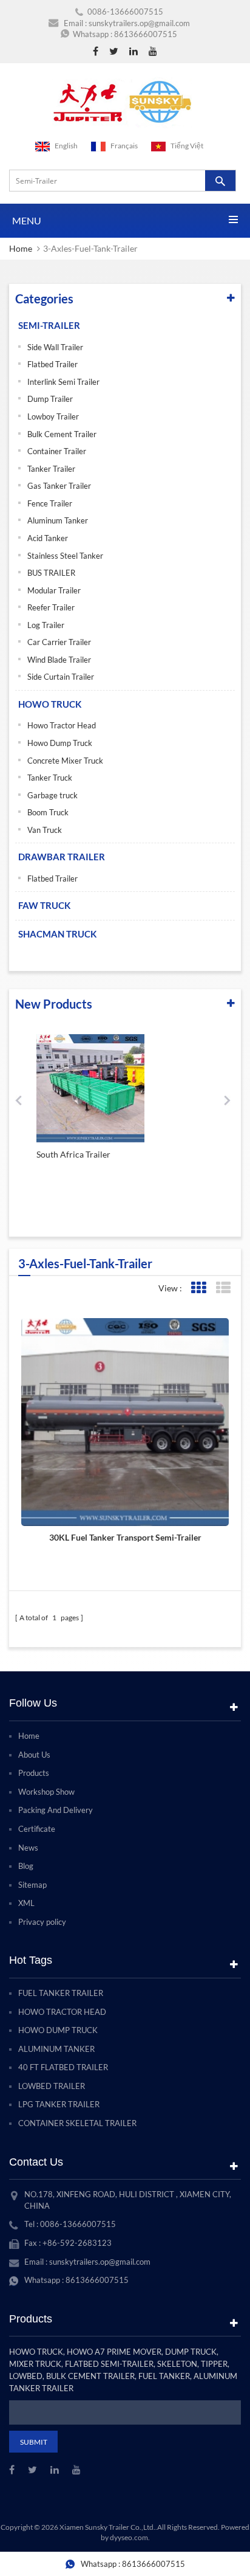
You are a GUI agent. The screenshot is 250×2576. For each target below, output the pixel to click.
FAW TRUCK (44, 905)
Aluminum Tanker (58, 520)
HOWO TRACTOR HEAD (62, 2012)
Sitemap (32, 1885)
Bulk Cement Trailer (62, 434)
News (28, 1848)
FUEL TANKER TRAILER (61, 1993)
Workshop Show (46, 1792)
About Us (34, 1755)
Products (34, 1773)
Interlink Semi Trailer (63, 382)
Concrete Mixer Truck (65, 761)
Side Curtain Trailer (61, 677)
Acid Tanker (48, 538)
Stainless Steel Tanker (65, 556)
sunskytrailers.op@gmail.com (139, 23)
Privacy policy (42, 1922)
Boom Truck (48, 812)
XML (26, 1903)
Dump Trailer (50, 399)
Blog (26, 1866)
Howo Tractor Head (62, 725)
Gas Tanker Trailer (59, 486)
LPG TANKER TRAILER (59, 2104)
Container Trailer (57, 451)
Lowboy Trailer (53, 416)
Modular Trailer (54, 590)
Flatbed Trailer (52, 364)
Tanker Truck (50, 778)
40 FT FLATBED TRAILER (63, 2067)
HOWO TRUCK (50, 704)
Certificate (37, 1829)
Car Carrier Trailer (59, 642)
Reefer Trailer (51, 607)
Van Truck (45, 830)
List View (223, 1288)
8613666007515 (146, 34)
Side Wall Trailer (55, 347)
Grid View (198, 1288)
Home (21, 248)
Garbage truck (52, 795)
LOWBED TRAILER (52, 2086)
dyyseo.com (129, 2537)
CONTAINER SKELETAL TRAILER (77, 2123)
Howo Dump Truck (60, 743)
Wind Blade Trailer (59, 660)
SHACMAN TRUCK (57, 934)
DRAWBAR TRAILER (62, 857)
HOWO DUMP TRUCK (58, 2030)
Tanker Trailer (51, 469)
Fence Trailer (50, 503)
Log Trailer (46, 625)
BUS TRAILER (51, 573)
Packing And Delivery (56, 1810)
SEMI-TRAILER (49, 325)
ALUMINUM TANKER (56, 2049)
